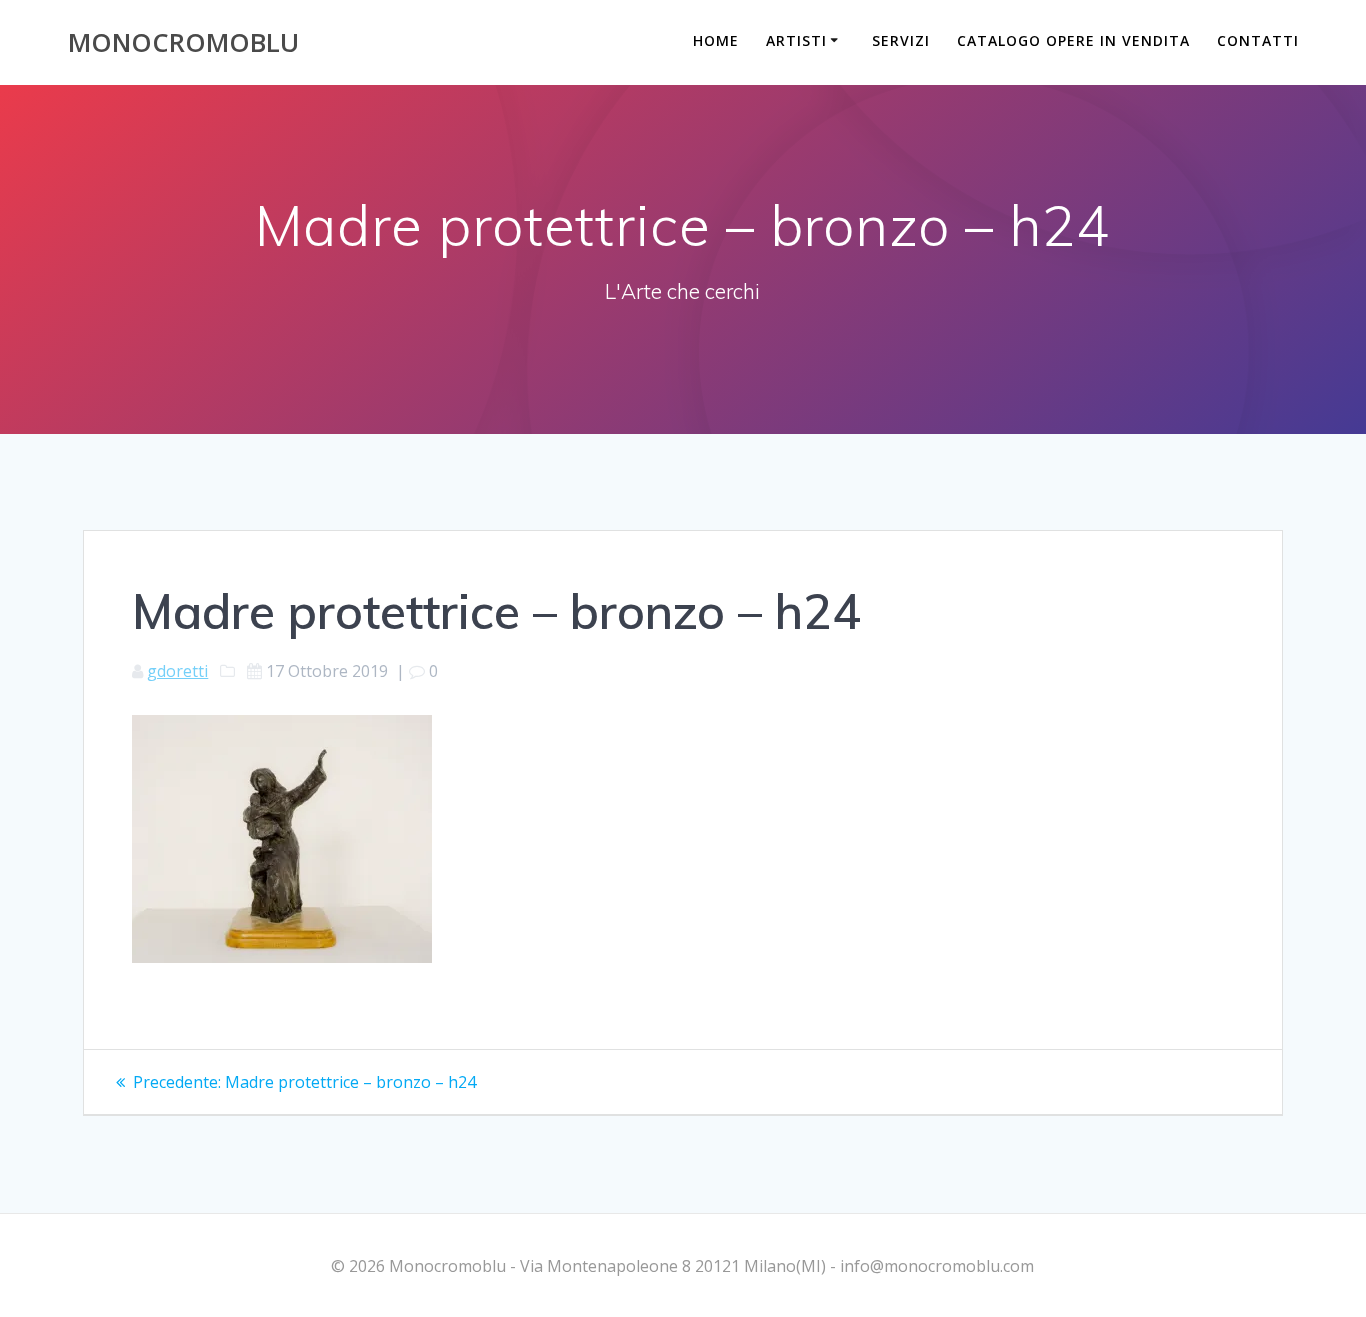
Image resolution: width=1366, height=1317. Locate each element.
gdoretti (177, 671)
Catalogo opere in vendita (1073, 40)
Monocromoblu (183, 43)
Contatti (1258, 40)
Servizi (901, 40)
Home (716, 40)
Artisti (796, 40)
